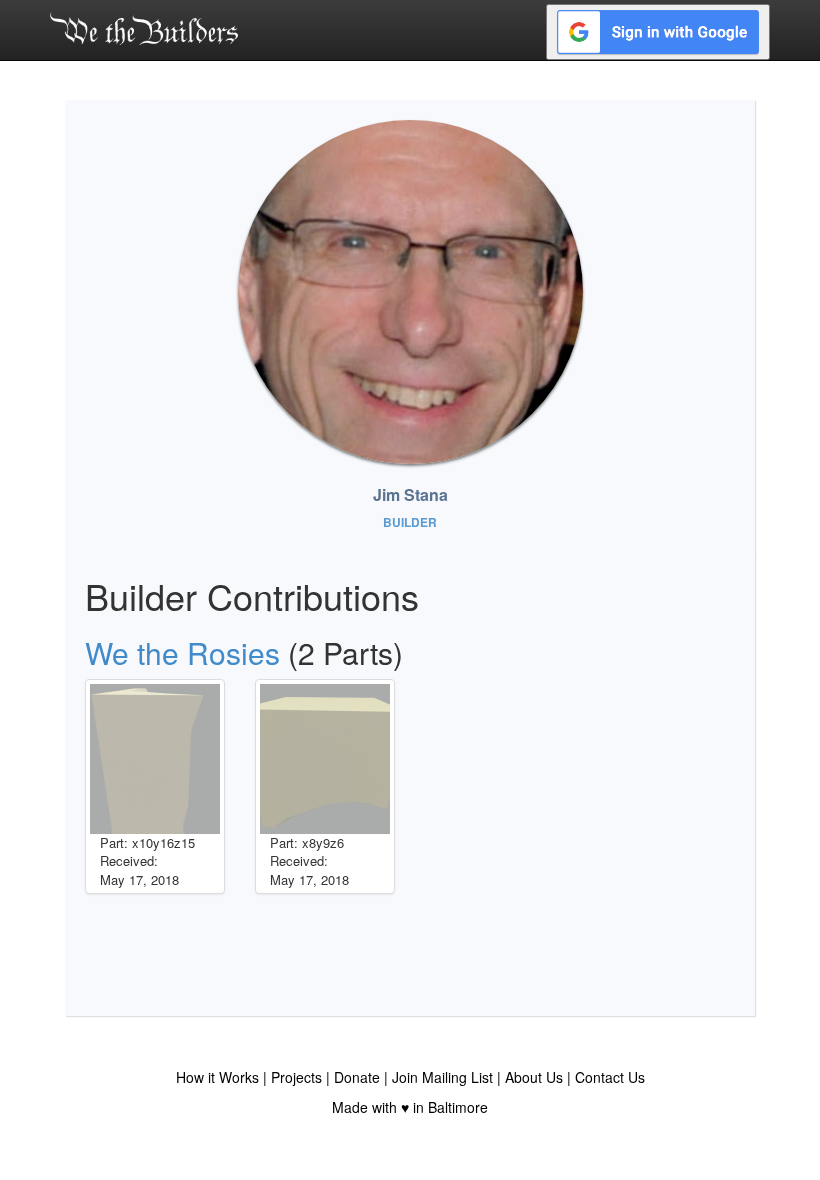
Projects (296, 1077)
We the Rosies (182, 652)
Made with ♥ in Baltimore (410, 1107)
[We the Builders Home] (144, 28)
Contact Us (610, 1077)
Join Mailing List (442, 1077)
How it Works (217, 1077)
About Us (534, 1077)
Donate (357, 1077)
